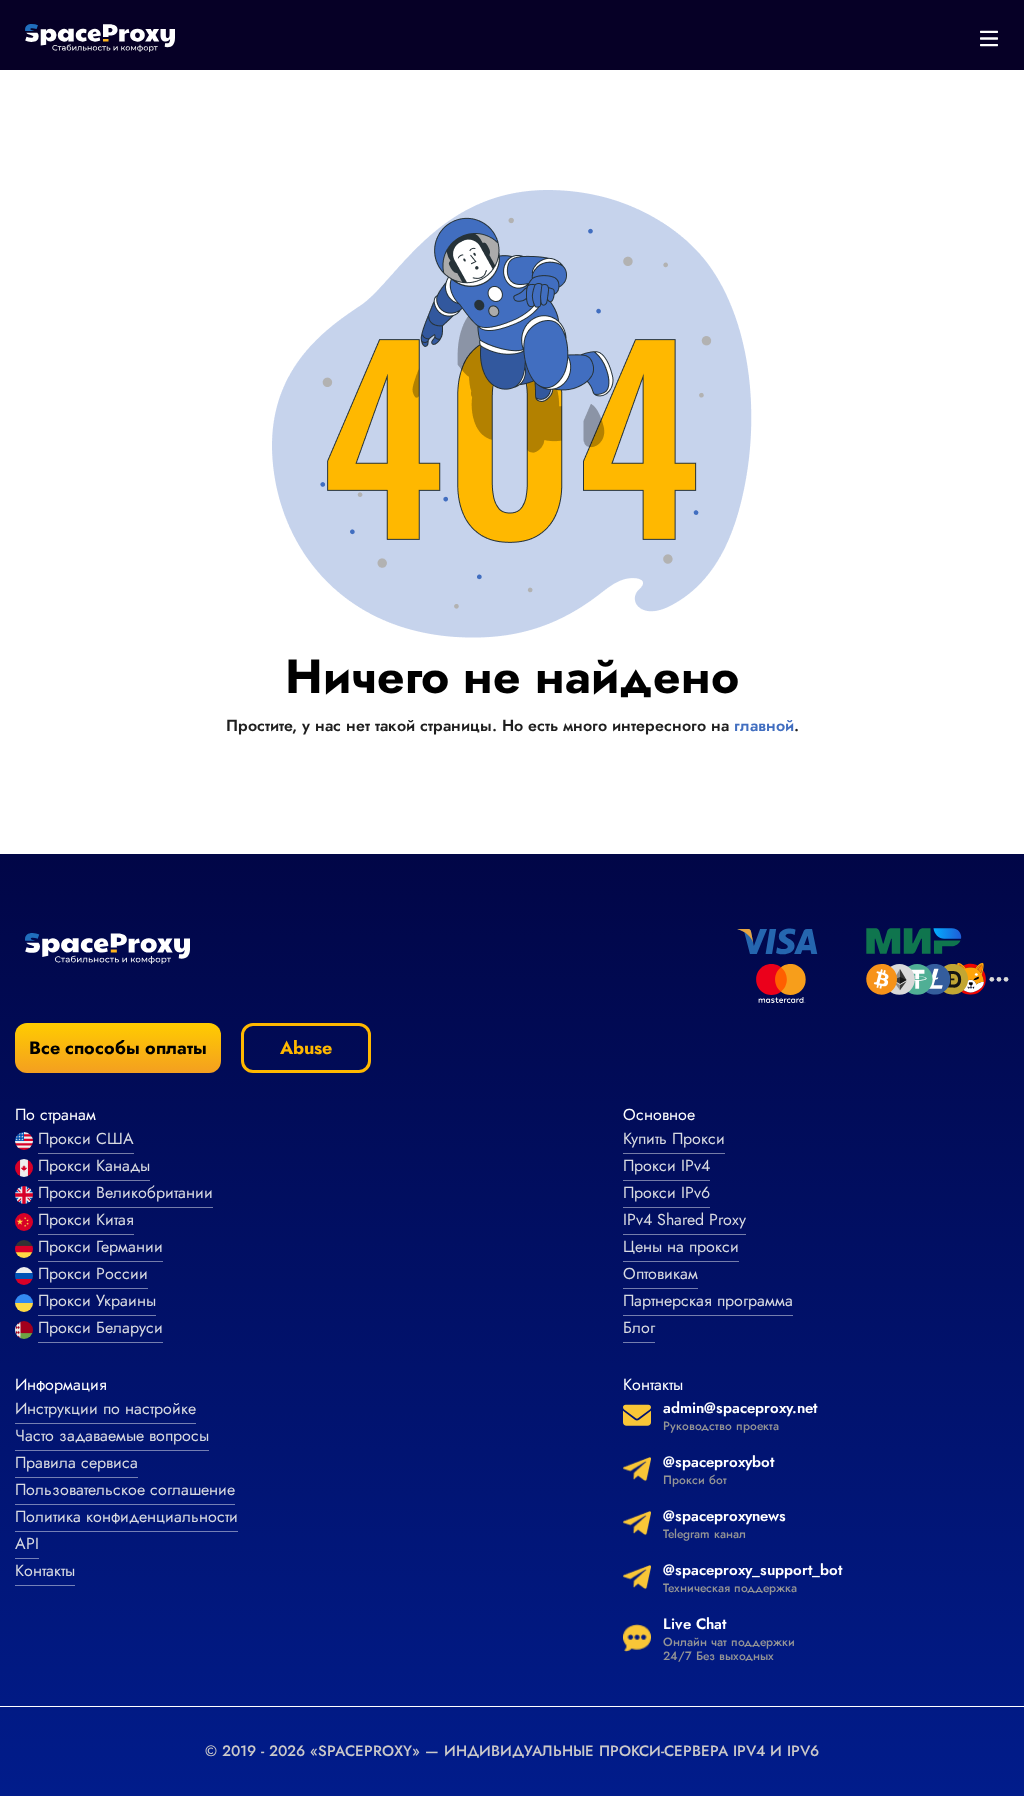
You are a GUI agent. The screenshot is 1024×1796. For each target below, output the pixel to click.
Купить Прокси (674, 1138)
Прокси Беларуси (100, 1327)
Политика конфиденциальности (126, 1516)
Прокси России (93, 1273)
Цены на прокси (681, 1246)
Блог (639, 1327)
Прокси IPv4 (666, 1165)
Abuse (306, 1048)
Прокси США (86, 1138)
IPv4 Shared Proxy (684, 1219)
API (27, 1543)
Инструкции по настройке (105, 1408)
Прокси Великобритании (125, 1192)
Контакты (45, 1570)
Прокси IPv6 (666, 1192)
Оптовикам (660, 1273)
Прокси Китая (86, 1219)
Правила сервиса (76, 1462)
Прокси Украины (97, 1300)
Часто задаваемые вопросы (112, 1435)
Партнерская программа (708, 1300)
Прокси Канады (94, 1165)
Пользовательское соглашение (125, 1489)
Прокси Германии (100, 1246)
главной (764, 725)
